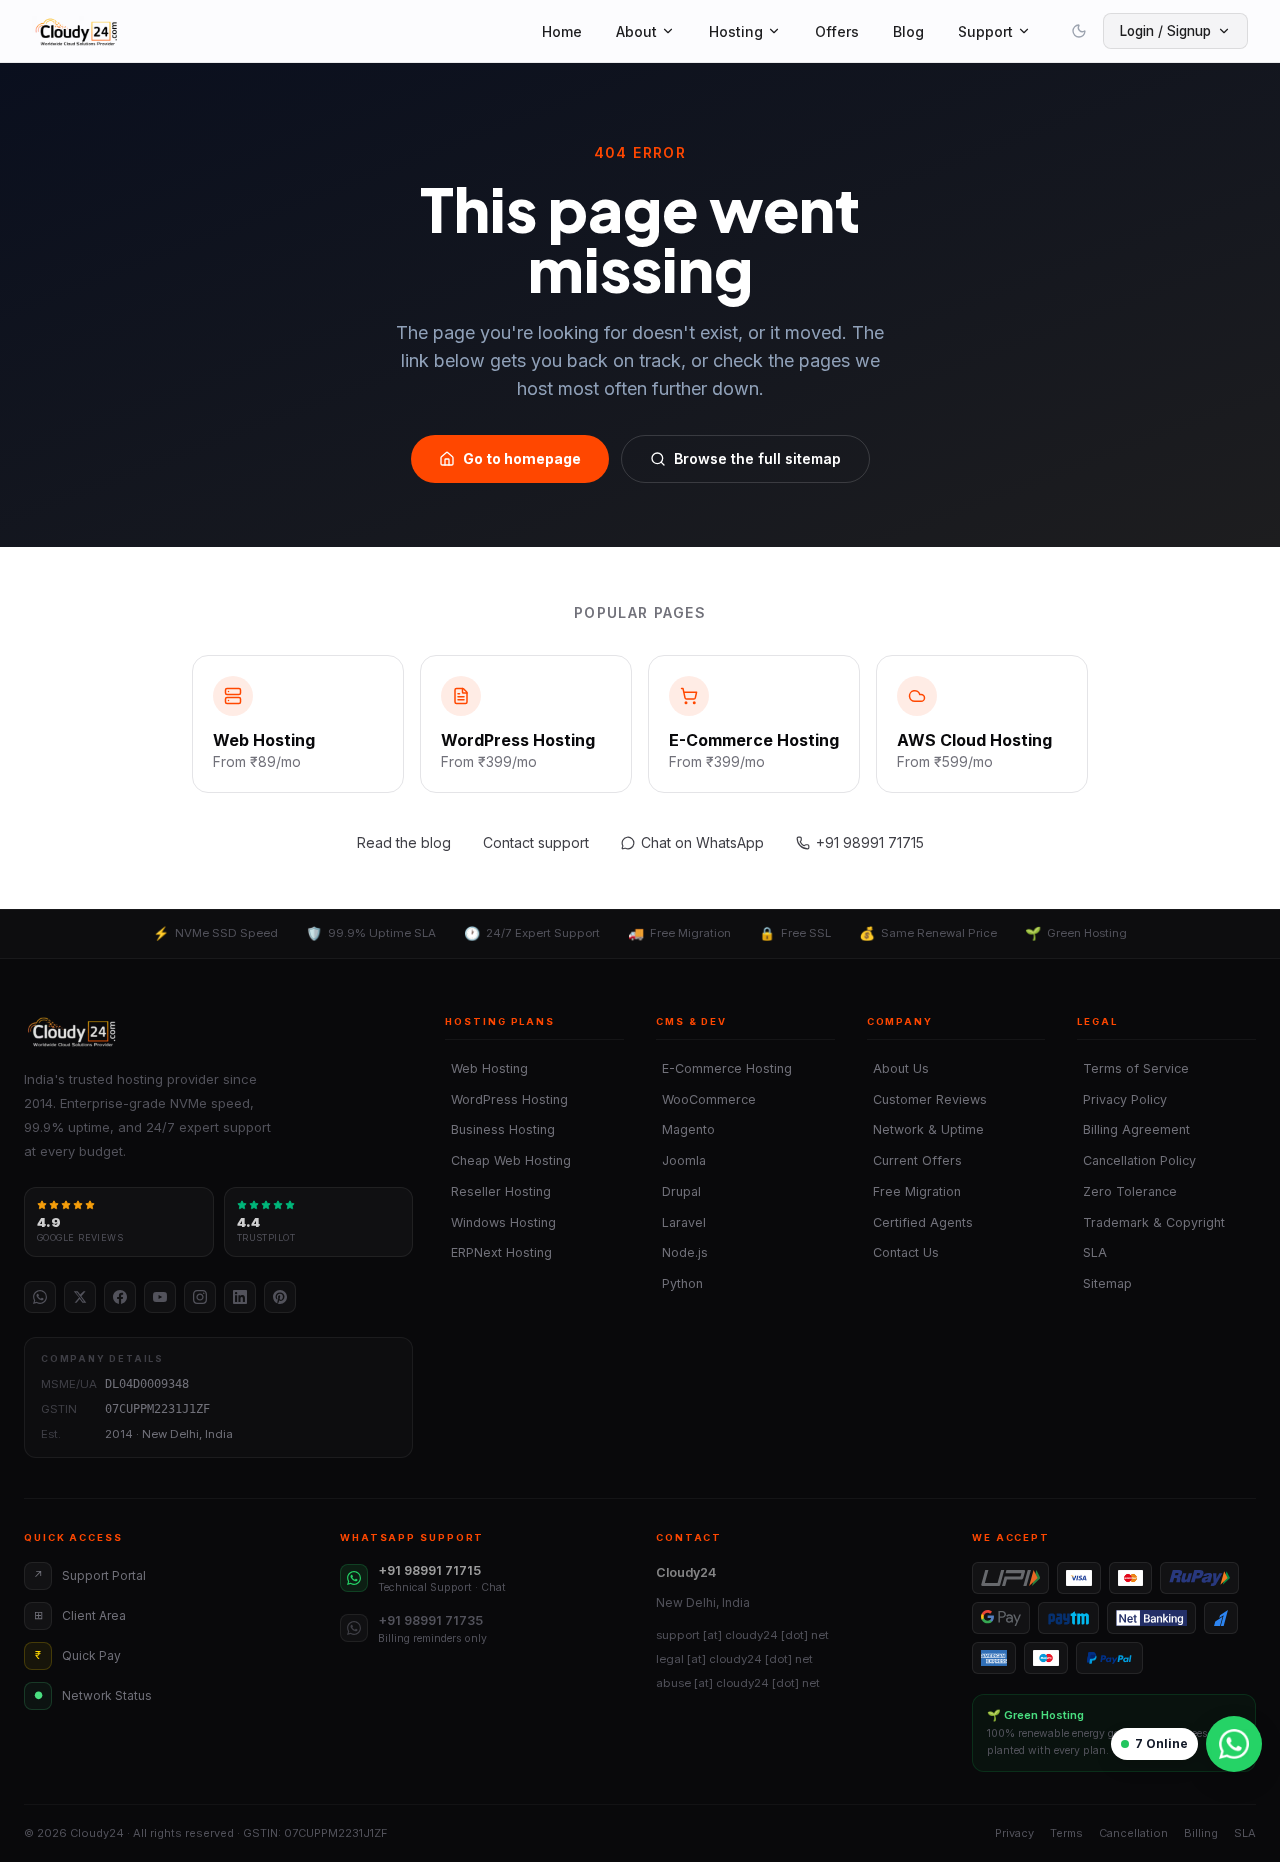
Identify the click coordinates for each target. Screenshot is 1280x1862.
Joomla (681, 1160)
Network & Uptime (925, 1129)
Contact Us (903, 1252)
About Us (898, 1068)
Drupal (678, 1191)
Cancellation (1133, 1833)
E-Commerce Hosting (724, 1068)
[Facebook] (120, 1297)
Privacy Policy (1122, 1099)
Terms (1066, 1833)
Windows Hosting (500, 1222)
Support (985, 31)
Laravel (681, 1222)
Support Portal (90, 1575)
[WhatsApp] (40, 1297)
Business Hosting (500, 1129)
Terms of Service (1133, 1068)
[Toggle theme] (1079, 31)
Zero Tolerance (1127, 1191)
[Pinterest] (280, 1297)
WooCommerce (706, 1099)
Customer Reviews (927, 1099)
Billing (1201, 1833)
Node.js (682, 1252)
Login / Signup (1165, 31)
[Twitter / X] (80, 1297)
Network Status (93, 1695)
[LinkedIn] (240, 1297)
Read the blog (404, 842)
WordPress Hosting (506, 1099)
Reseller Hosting (498, 1191)
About (636, 31)
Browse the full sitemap (757, 458)
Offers (837, 31)
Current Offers (914, 1160)
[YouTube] (160, 1297)
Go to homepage (522, 458)
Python (679, 1283)
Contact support (536, 842)
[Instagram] (200, 1297)
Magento (685, 1129)
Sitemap (1104, 1283)
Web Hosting (486, 1068)
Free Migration (914, 1191)
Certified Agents (920, 1222)
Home (562, 31)
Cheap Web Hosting (508, 1160)
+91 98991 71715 (870, 842)
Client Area (80, 1615)
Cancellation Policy (1136, 1160)
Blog (908, 31)
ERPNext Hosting (498, 1252)
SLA (1092, 1252)
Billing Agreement (1133, 1129)
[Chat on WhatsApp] (1234, 1744)
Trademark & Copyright (1151, 1222)
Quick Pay (78, 1655)
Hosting (736, 31)
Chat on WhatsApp (702, 842)
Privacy (1014, 1833)
